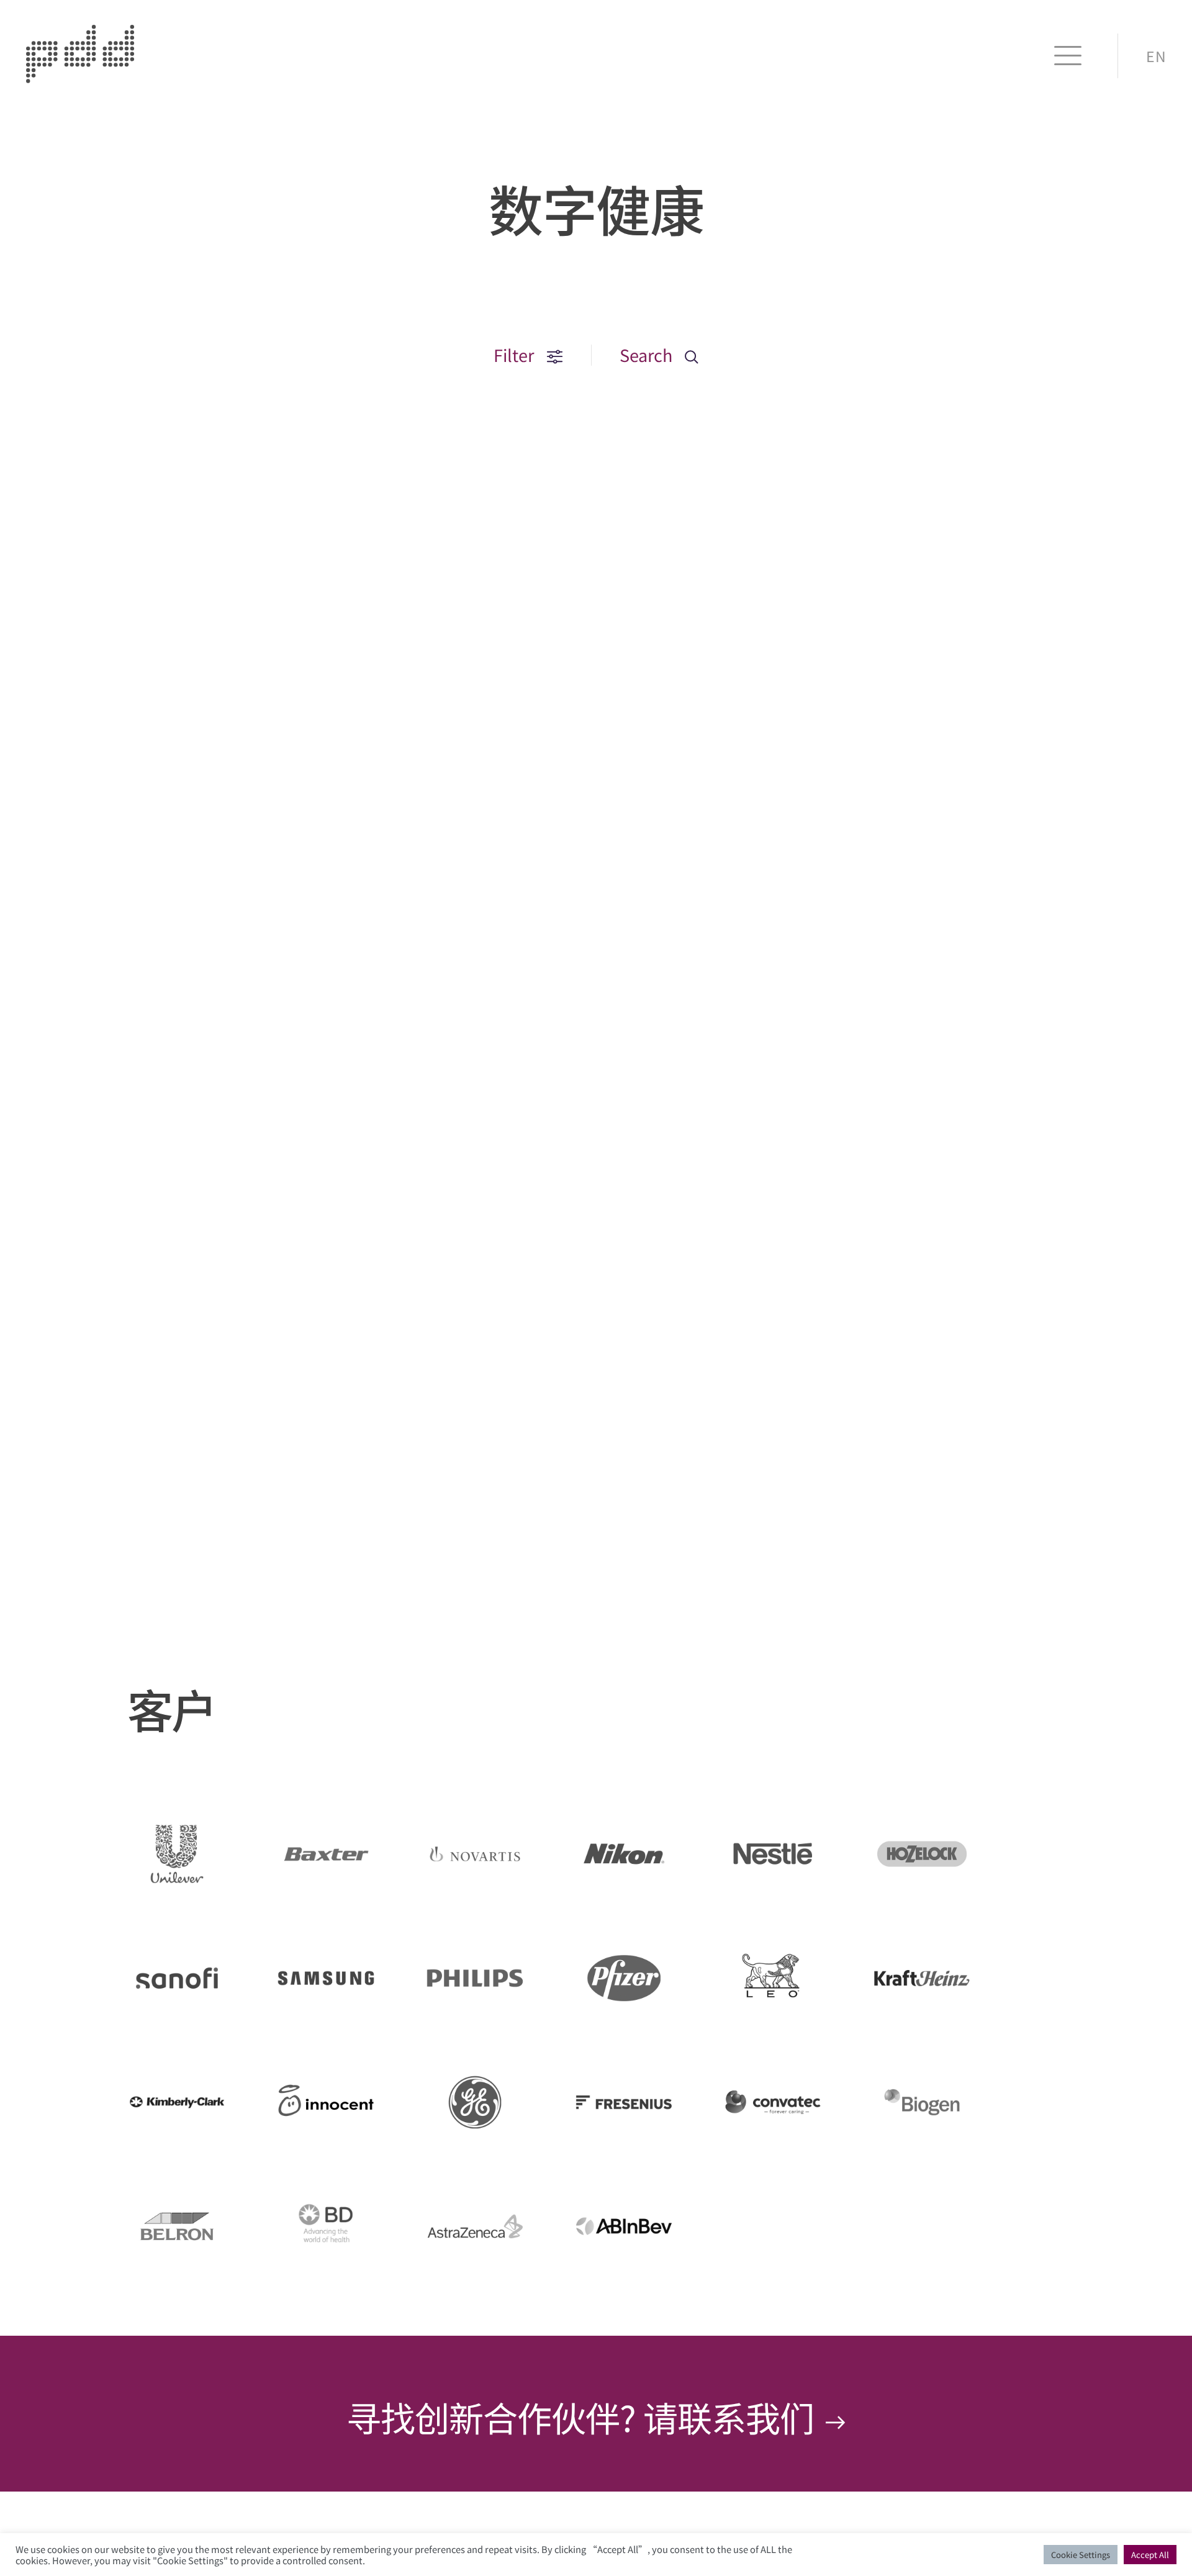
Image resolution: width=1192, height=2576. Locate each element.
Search (648, 355)
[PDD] (80, 77)
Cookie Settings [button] (1081, 2555)
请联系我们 (732, 2417)
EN (1156, 56)
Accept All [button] (1150, 2555)
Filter (516, 355)
